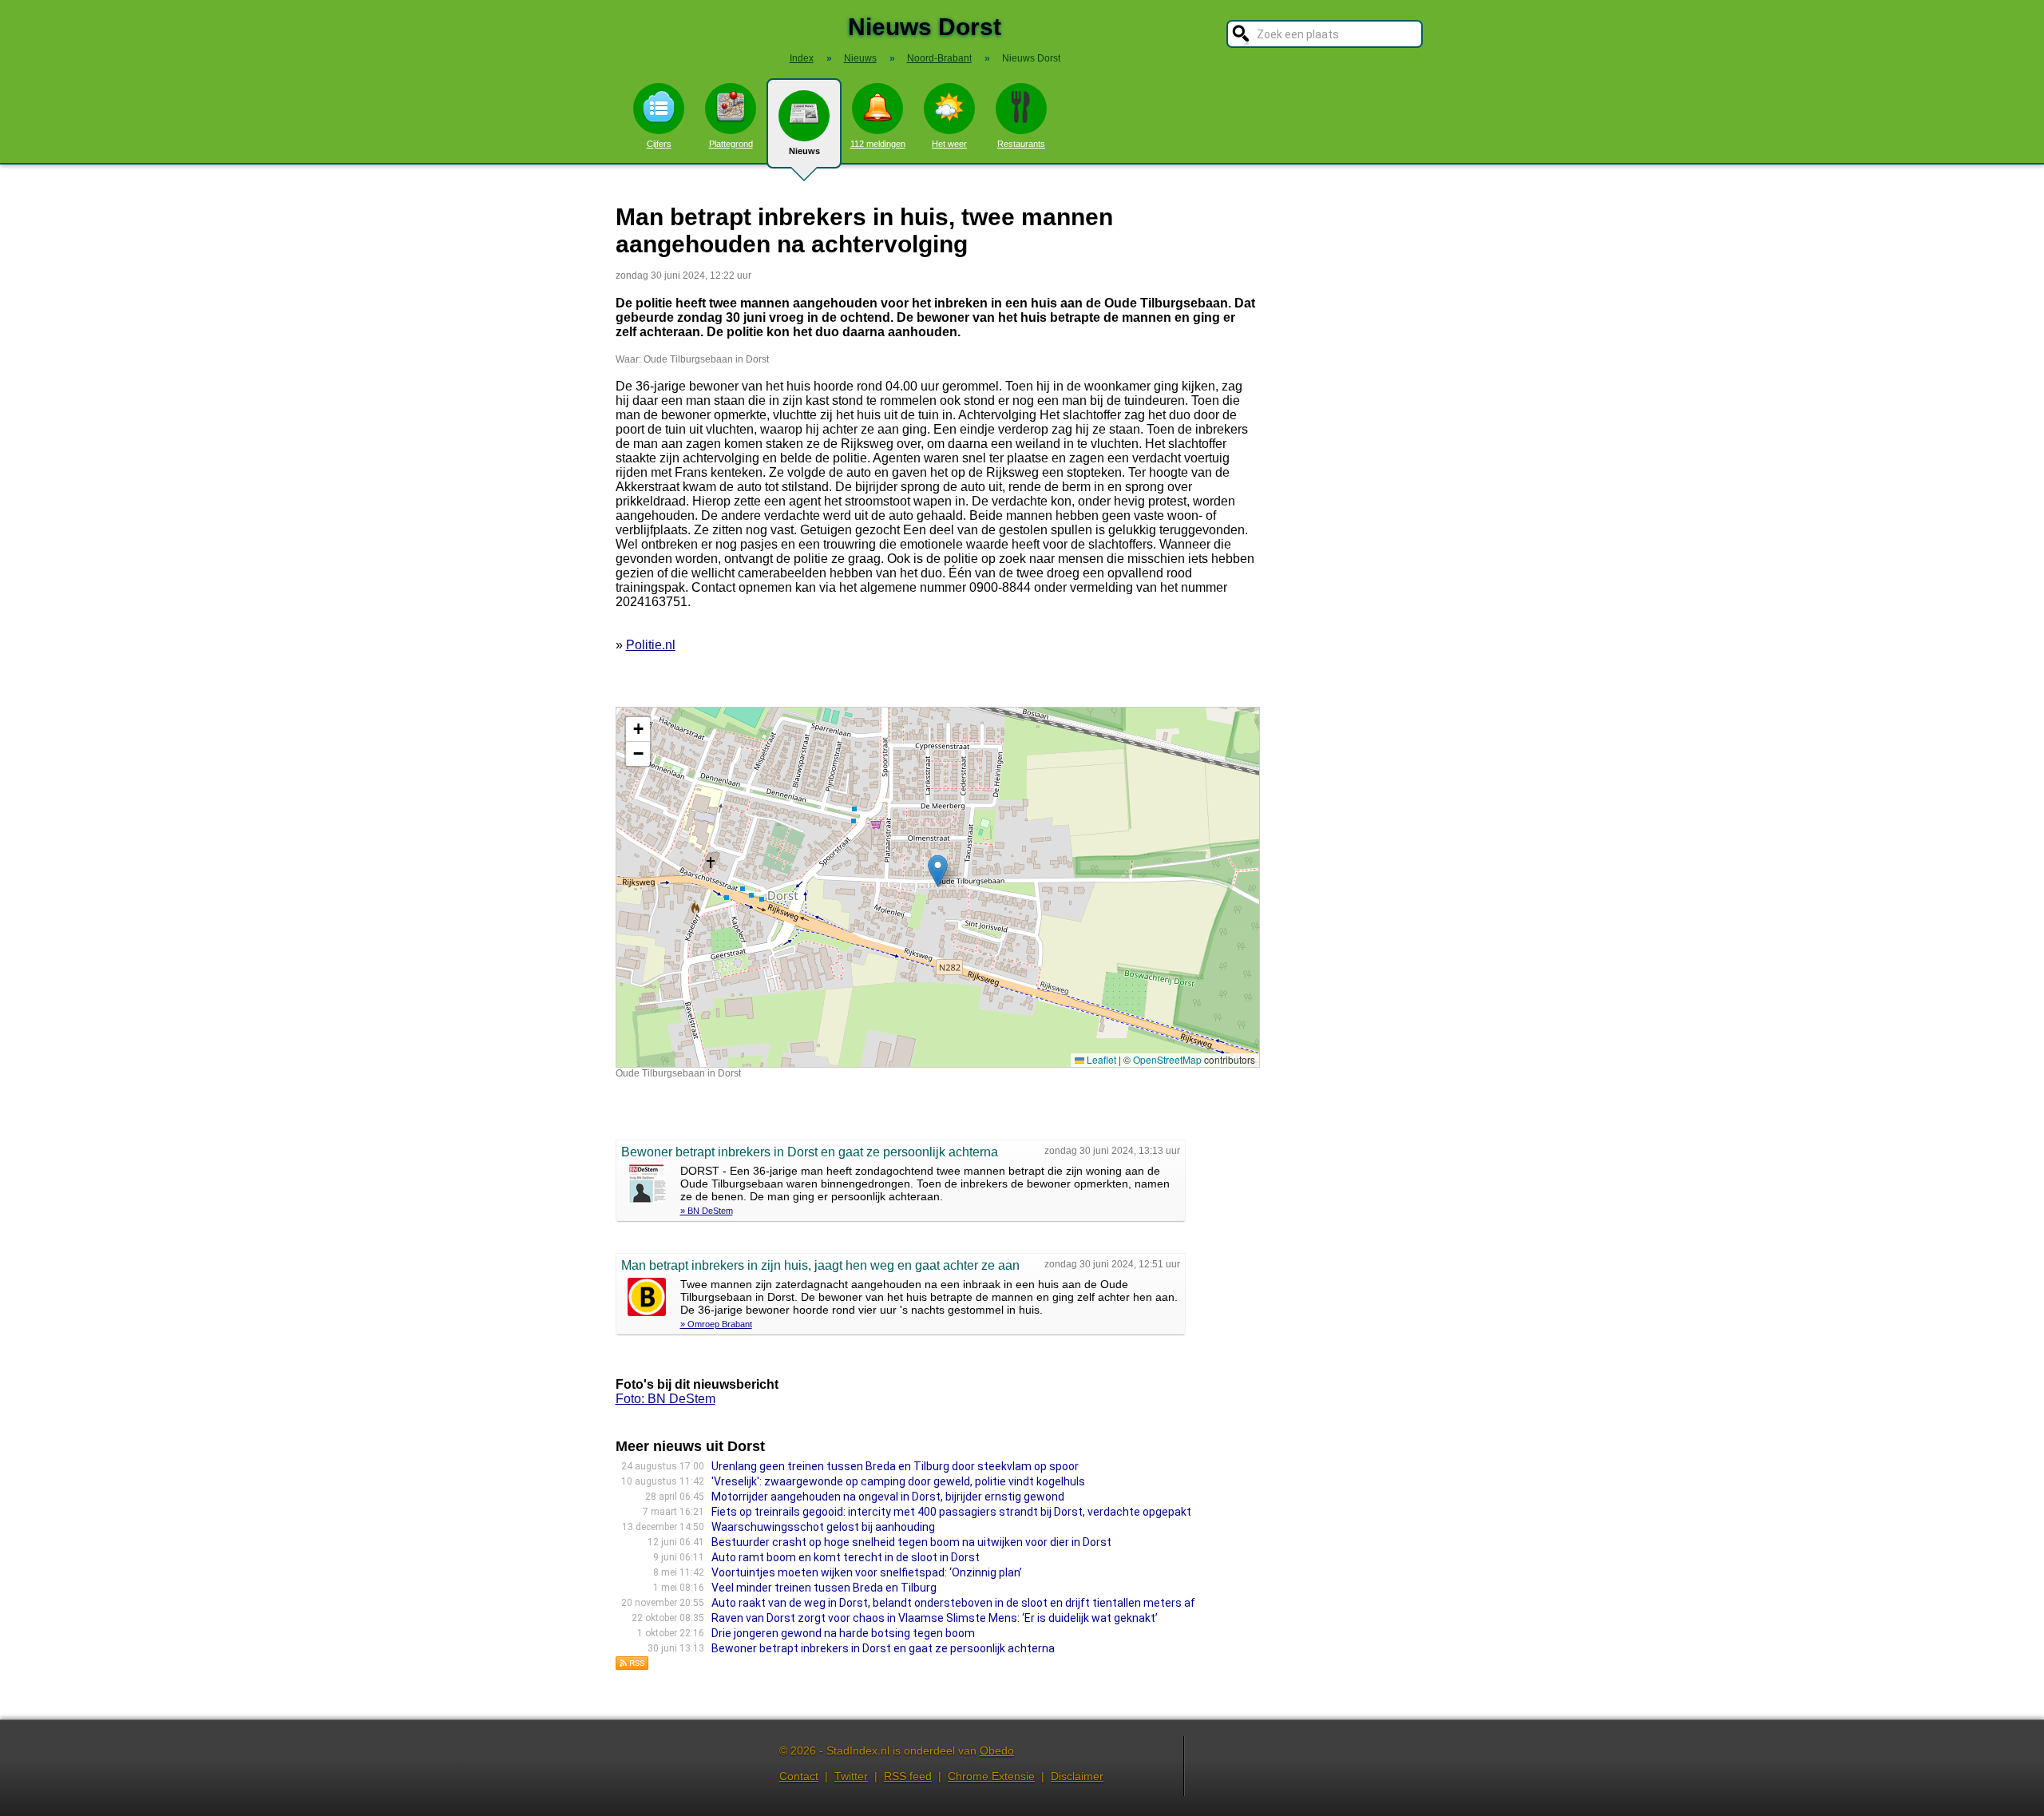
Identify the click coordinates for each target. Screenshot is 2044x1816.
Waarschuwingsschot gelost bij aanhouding (823, 1527)
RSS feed (908, 1776)
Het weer (949, 144)
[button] (938, 871)
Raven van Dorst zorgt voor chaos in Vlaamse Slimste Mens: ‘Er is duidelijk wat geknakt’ (935, 1618)
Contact (799, 1776)
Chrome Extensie (991, 1776)
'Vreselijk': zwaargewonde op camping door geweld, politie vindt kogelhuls (898, 1481)
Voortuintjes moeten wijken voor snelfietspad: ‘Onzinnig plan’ (867, 1572)
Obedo (997, 1751)
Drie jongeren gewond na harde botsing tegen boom (843, 1633)
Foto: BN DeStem (665, 1399)
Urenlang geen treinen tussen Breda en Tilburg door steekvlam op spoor (895, 1466)
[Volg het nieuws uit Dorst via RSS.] (632, 1666)
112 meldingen (878, 144)
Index (802, 58)
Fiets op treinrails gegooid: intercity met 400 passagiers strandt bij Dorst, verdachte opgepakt (951, 1512)
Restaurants (1021, 144)
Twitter (851, 1776)
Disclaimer (1077, 1776)
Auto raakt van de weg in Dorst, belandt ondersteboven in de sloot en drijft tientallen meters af (953, 1603)
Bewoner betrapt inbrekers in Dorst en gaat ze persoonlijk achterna (883, 1648)
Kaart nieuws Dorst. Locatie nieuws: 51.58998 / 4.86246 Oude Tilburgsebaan (936, 887)
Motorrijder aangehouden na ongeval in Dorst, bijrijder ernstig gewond (888, 1497)
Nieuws (804, 151)
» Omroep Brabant (716, 1324)
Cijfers (659, 144)
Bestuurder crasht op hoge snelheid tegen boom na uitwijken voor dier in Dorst (911, 1542)
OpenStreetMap (1167, 1059)
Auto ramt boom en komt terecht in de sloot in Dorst (846, 1557)
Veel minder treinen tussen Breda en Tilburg (824, 1588)
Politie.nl (651, 645)
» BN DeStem (707, 1211)
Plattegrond (731, 144)
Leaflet (1100, 1059)
